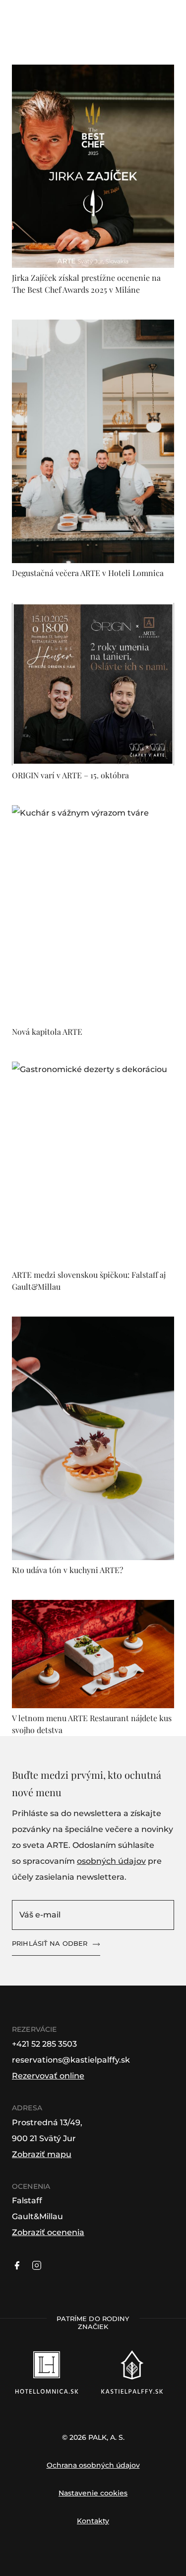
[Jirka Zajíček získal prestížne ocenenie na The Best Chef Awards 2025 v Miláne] (93, 166)
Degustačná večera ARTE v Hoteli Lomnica (88, 573)
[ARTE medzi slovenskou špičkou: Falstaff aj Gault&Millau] (93, 1163)
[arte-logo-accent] (93, 33)
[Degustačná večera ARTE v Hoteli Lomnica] (93, 441)
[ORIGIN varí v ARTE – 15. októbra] (93, 684)
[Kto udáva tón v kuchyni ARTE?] (93, 1439)
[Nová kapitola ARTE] (93, 914)
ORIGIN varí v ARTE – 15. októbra (70, 775)
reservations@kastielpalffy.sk (71, 2060)
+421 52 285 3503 (44, 2044)
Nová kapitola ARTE (47, 1032)
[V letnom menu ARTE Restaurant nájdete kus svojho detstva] (93, 1654)
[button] (50, 42)
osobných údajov (111, 1861)
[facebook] (17, 2265)
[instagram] (37, 2265)
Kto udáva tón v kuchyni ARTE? (67, 1570)
